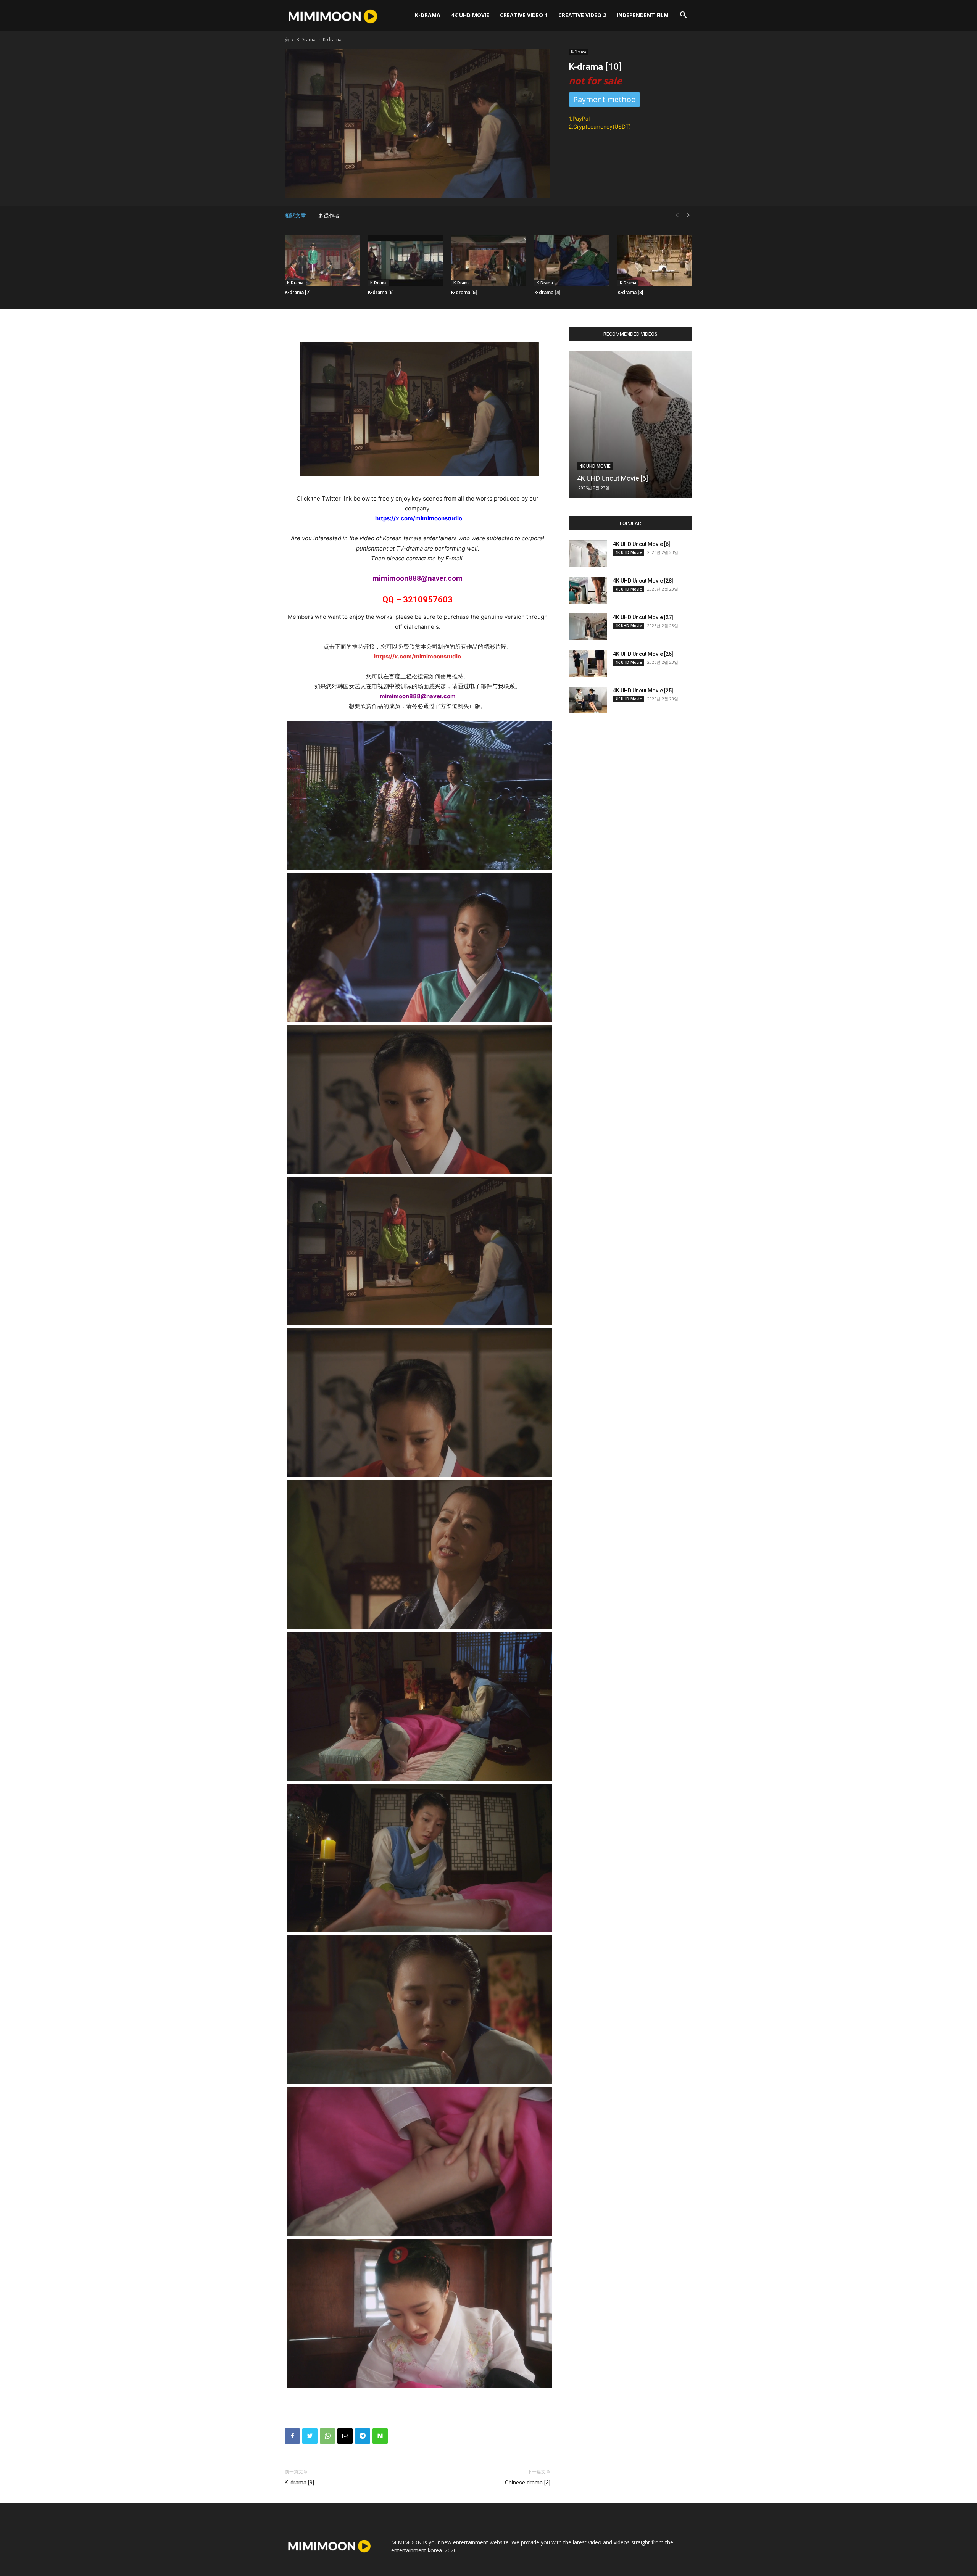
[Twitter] (310, 2436)
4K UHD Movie (470, 15)
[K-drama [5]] (488, 260)
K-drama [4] (547, 292)
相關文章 (295, 216)
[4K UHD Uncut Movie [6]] (630, 424)
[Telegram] (363, 2436)
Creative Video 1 (524, 15)
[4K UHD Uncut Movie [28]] (588, 590)
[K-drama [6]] (405, 260)
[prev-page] (677, 215)
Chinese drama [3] (528, 2483)
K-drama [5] (464, 292)
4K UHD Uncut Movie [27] (643, 617)
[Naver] (380, 2436)
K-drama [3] (630, 292)
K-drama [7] (297, 292)
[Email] (345, 2436)
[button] (683, 16)
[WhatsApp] (327, 2436)
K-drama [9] (299, 2483)
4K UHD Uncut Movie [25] (643, 691)
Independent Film (643, 15)
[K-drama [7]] (322, 260)
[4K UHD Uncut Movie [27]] (588, 627)
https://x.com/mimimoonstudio (418, 656)
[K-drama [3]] (655, 260)
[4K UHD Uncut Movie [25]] (588, 700)
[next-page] (688, 215)
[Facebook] (292, 2436)
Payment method (605, 99)
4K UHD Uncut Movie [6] (613, 478)
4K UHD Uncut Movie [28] (643, 581)
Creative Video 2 (582, 15)
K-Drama (428, 15)
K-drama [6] (381, 292)
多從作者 (329, 216)
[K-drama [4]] (572, 260)
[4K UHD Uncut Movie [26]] (588, 663)
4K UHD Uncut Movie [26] (643, 654)
